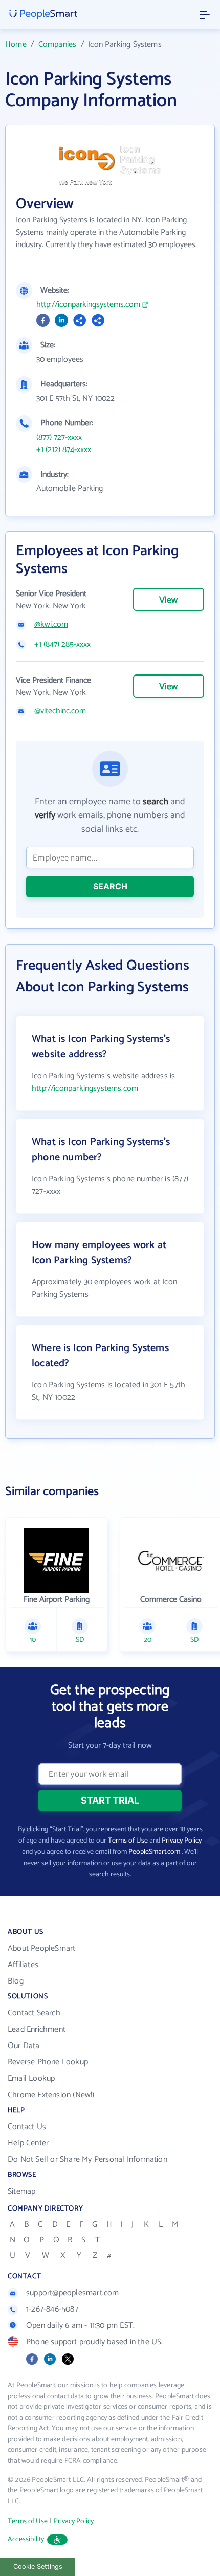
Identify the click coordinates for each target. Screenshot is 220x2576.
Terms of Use (128, 1841)
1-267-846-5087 (52, 2309)
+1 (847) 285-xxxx (62, 645)
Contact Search (34, 2013)
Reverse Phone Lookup (48, 2062)
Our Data (24, 2046)
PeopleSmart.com (154, 1852)
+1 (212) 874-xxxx (64, 450)
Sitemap (21, 2191)
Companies (58, 44)
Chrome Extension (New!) (51, 2095)
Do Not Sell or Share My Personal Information (87, 2160)
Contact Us (27, 2127)
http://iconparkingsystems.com (88, 305)
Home (16, 44)
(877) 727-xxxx (59, 438)
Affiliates (23, 1965)
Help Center (28, 2143)
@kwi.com (51, 625)
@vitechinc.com (60, 711)
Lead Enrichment (37, 2029)
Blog (16, 1981)
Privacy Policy (182, 1841)
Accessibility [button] (26, 2539)
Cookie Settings (38, 2567)
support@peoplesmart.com (73, 2293)
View (168, 600)
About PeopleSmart (41, 1948)
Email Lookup (31, 2079)
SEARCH (110, 886)
